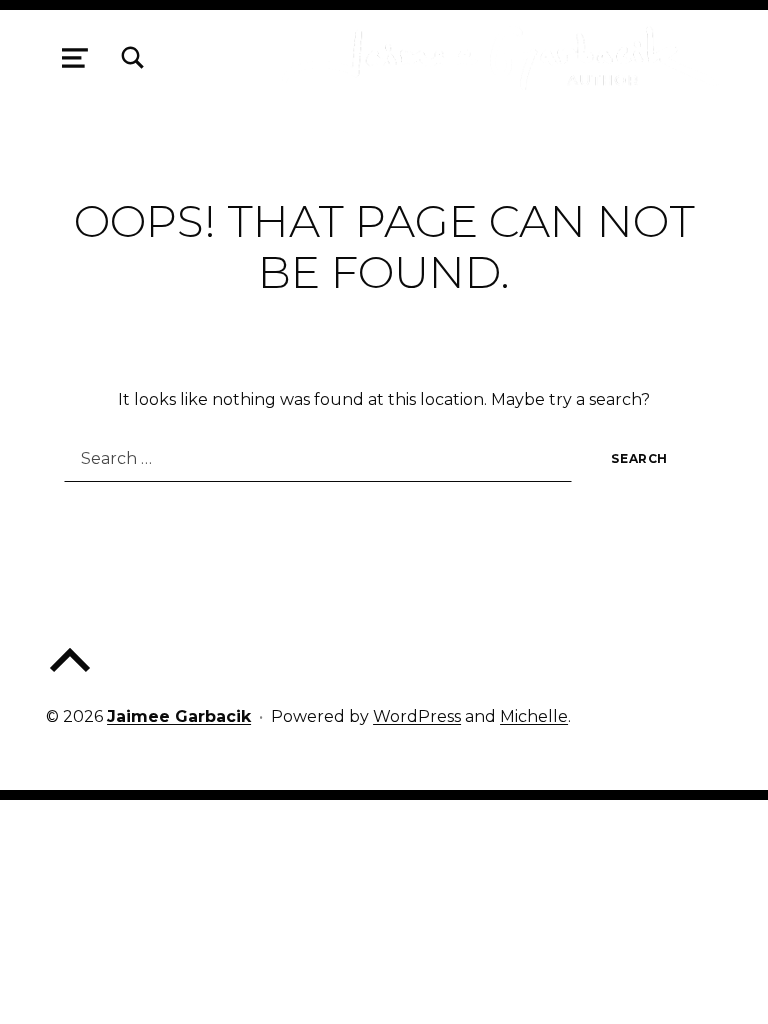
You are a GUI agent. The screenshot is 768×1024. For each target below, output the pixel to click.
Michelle (534, 716)
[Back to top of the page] (70, 676)
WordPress (417, 716)
